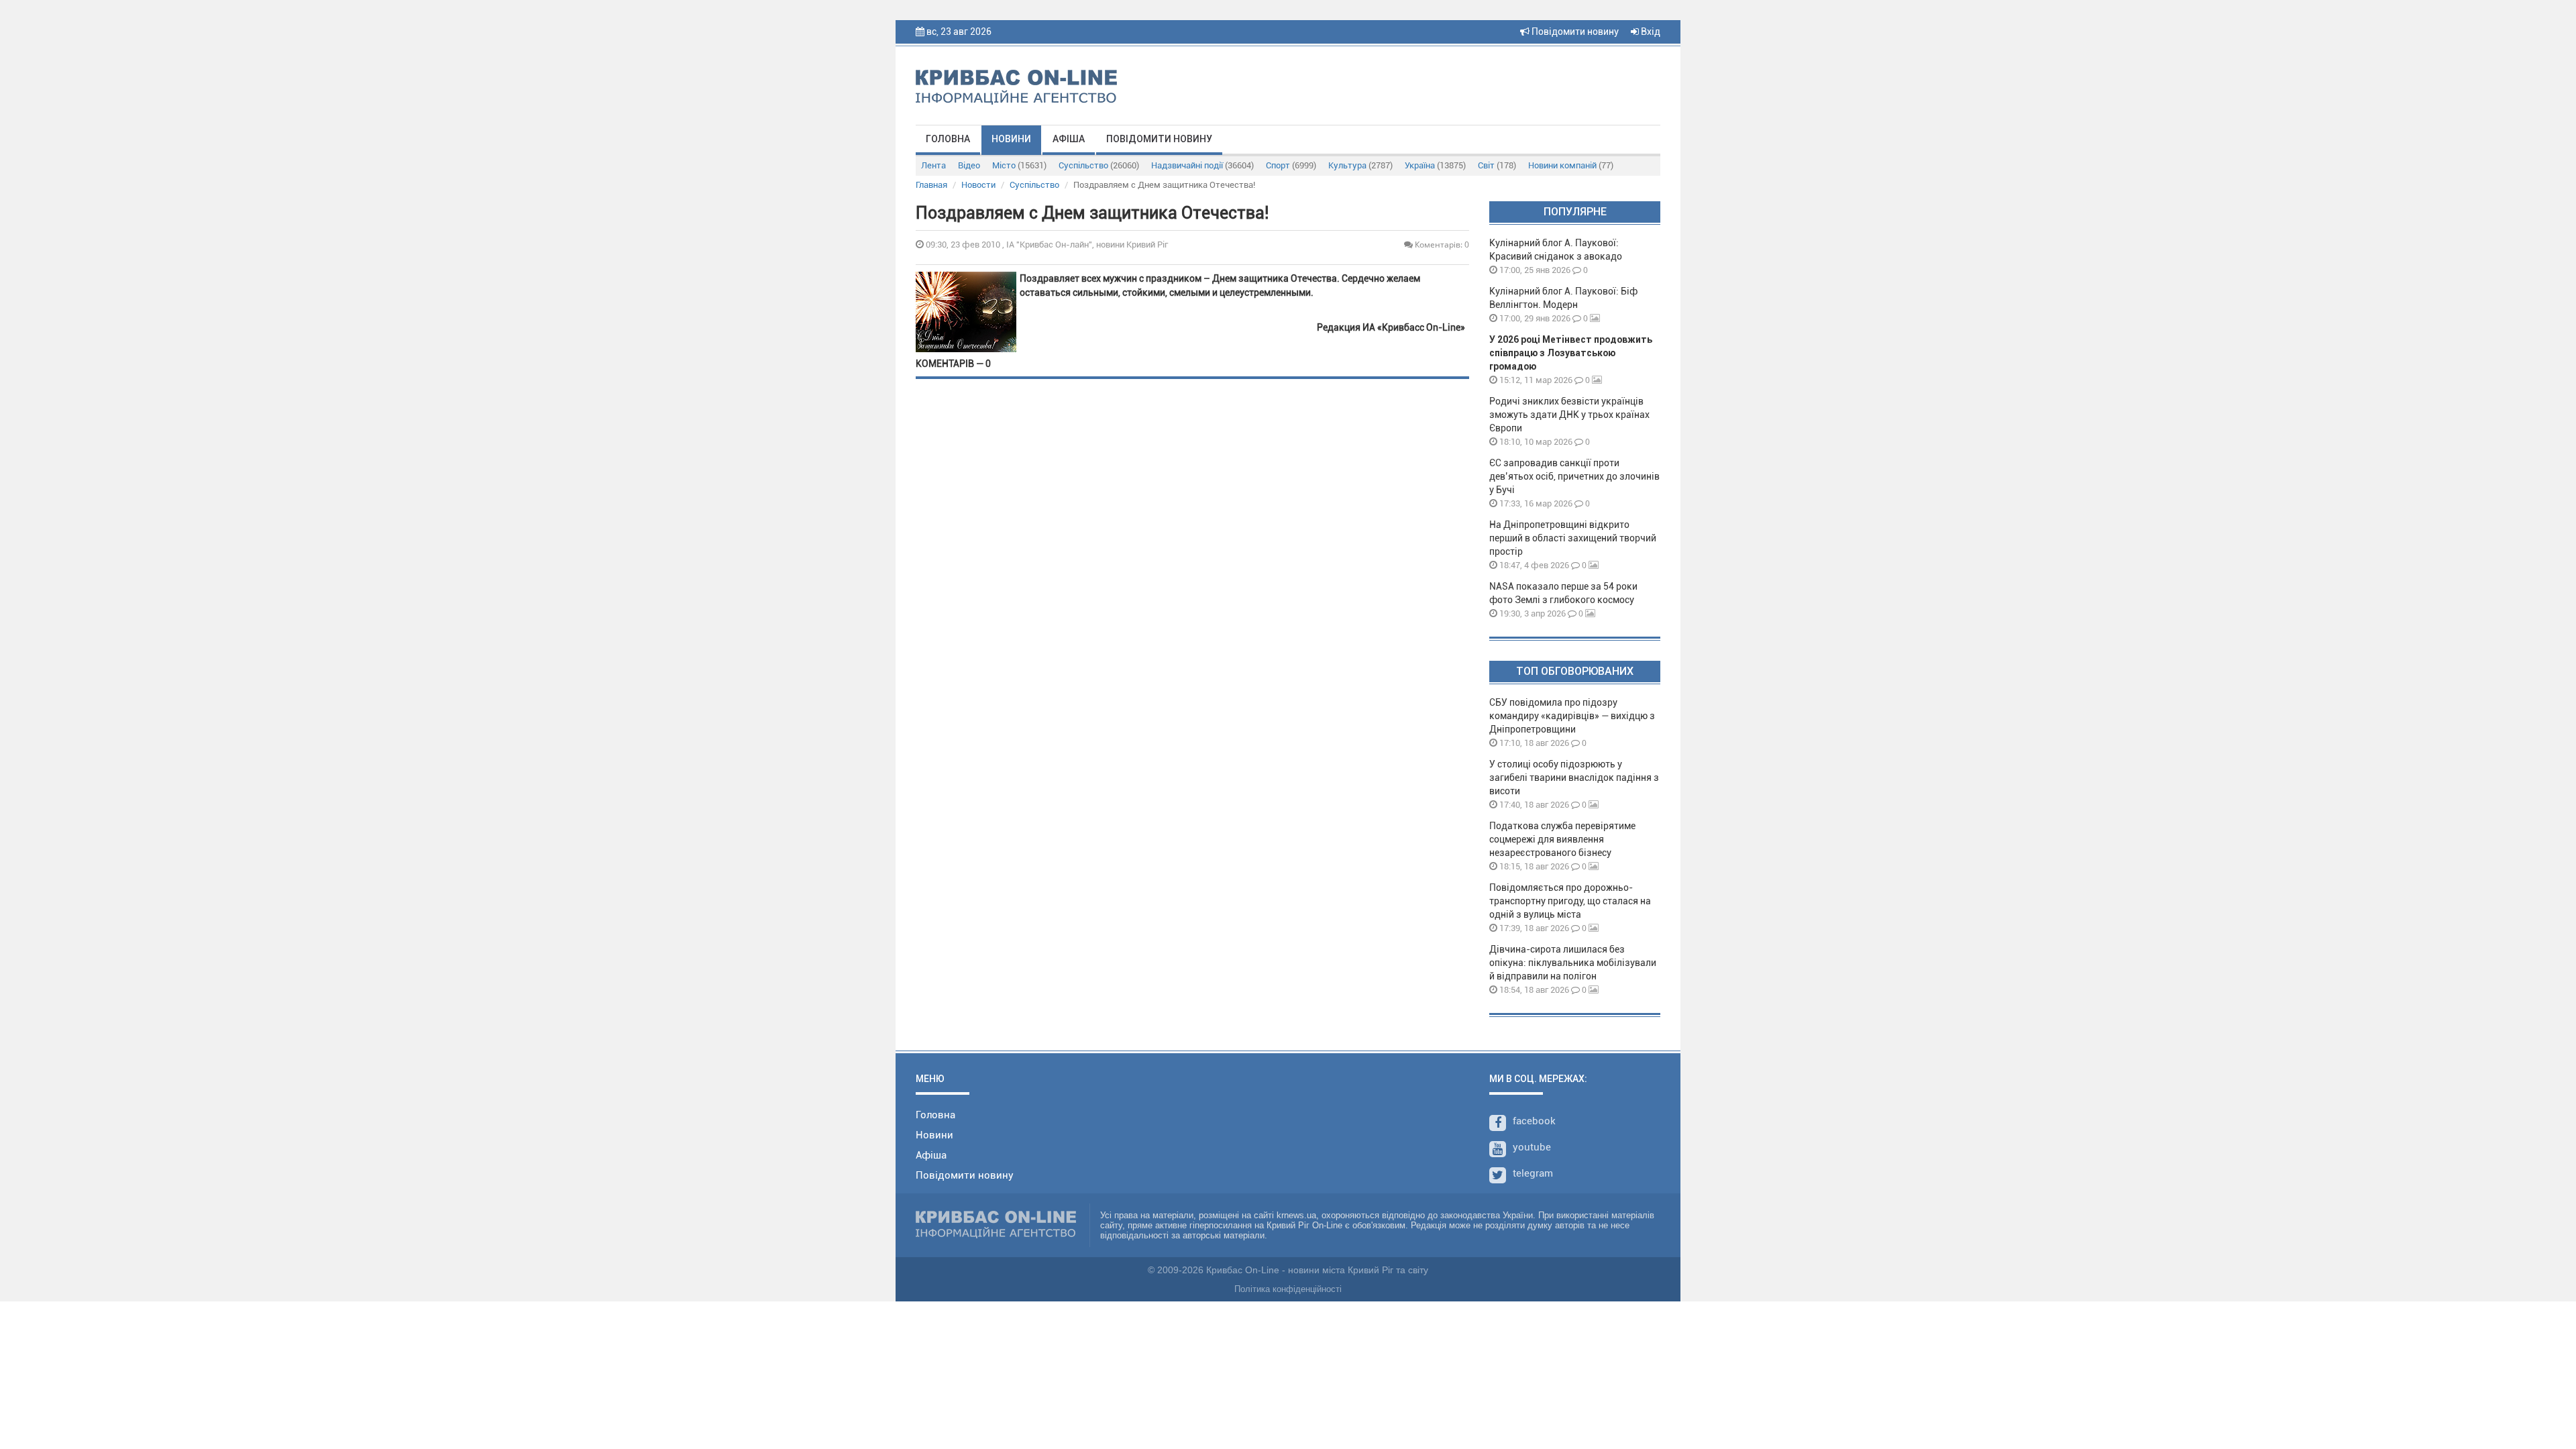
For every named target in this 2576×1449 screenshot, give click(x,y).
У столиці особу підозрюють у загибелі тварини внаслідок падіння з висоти (1574, 777)
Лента (933, 165)
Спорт (1291, 165)
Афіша (1069, 139)
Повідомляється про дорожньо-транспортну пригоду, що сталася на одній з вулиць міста (1570, 901)
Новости (978, 185)
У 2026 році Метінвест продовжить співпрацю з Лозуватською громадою (1571, 353)
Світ (1497, 165)
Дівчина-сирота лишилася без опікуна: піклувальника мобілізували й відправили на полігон (1573, 963)
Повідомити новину (1574, 32)
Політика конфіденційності (1288, 1289)
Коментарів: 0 (1441, 245)
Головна (948, 139)
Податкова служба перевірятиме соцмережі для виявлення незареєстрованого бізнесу (1562, 839)
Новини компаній (1571, 165)
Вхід (1650, 32)
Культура (1360, 165)
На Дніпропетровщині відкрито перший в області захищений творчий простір (1573, 538)
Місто (1019, 165)
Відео (969, 165)
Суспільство (1099, 165)
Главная (931, 185)
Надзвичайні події (1202, 165)
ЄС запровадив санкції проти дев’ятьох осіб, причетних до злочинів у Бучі (1574, 476)
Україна (1435, 165)
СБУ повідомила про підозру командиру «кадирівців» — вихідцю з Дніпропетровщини (1572, 716)
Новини (1011, 139)
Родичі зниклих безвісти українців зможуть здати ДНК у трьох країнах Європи (1569, 415)
